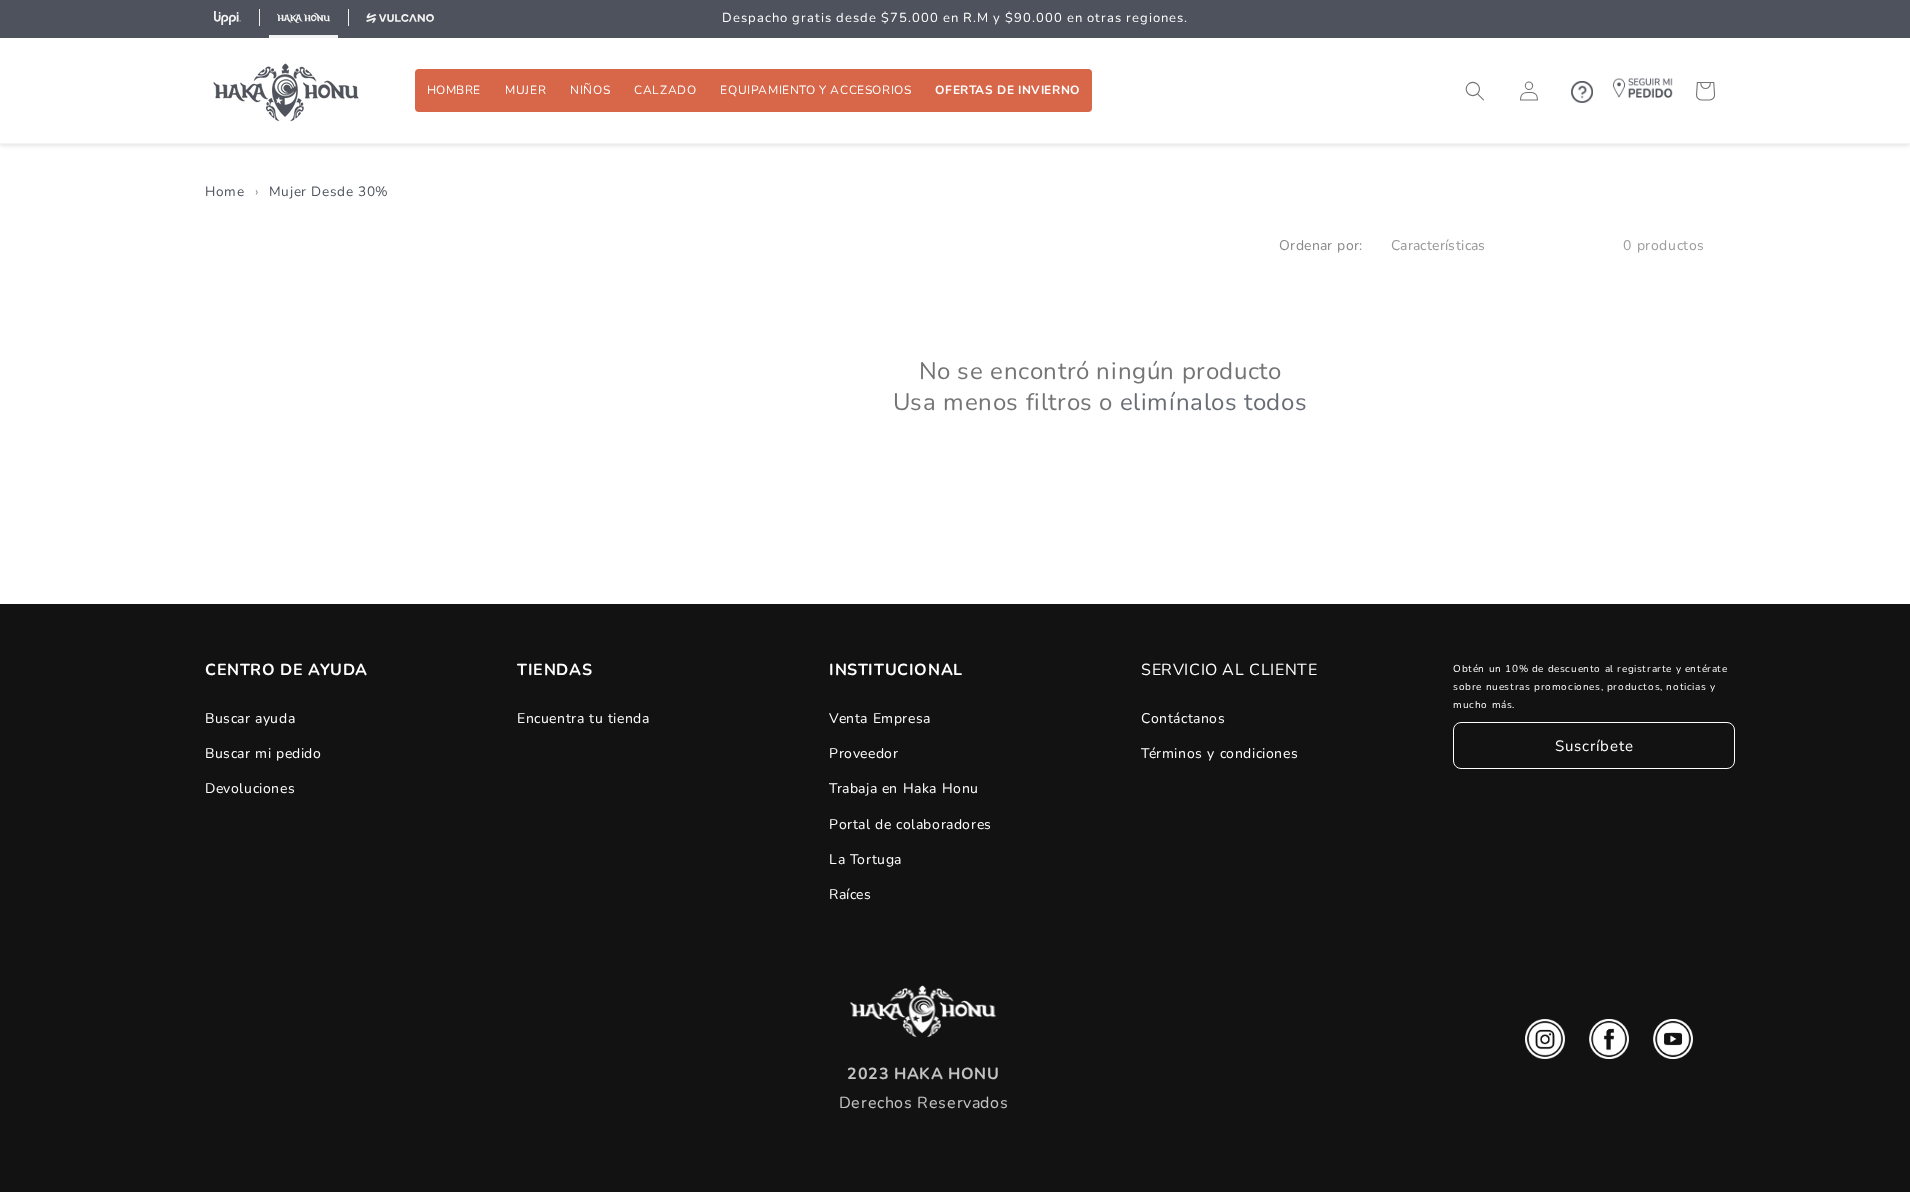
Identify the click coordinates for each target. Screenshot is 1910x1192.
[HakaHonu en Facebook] (1609, 1044)
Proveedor (863, 753)
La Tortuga (865, 859)
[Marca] (227, 19)
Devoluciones (250, 788)
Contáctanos (1183, 718)
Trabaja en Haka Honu (904, 788)
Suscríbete (1594, 746)
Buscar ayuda (250, 718)
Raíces (850, 894)
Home (224, 191)
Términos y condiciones (1219, 753)
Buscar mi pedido (263, 753)
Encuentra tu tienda (583, 718)
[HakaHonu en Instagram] (1545, 1044)
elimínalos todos (1214, 402)
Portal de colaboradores (910, 824)
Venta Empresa (880, 718)
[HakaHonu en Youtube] (1673, 1044)
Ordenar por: (1321, 245)
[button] (454, 90)
